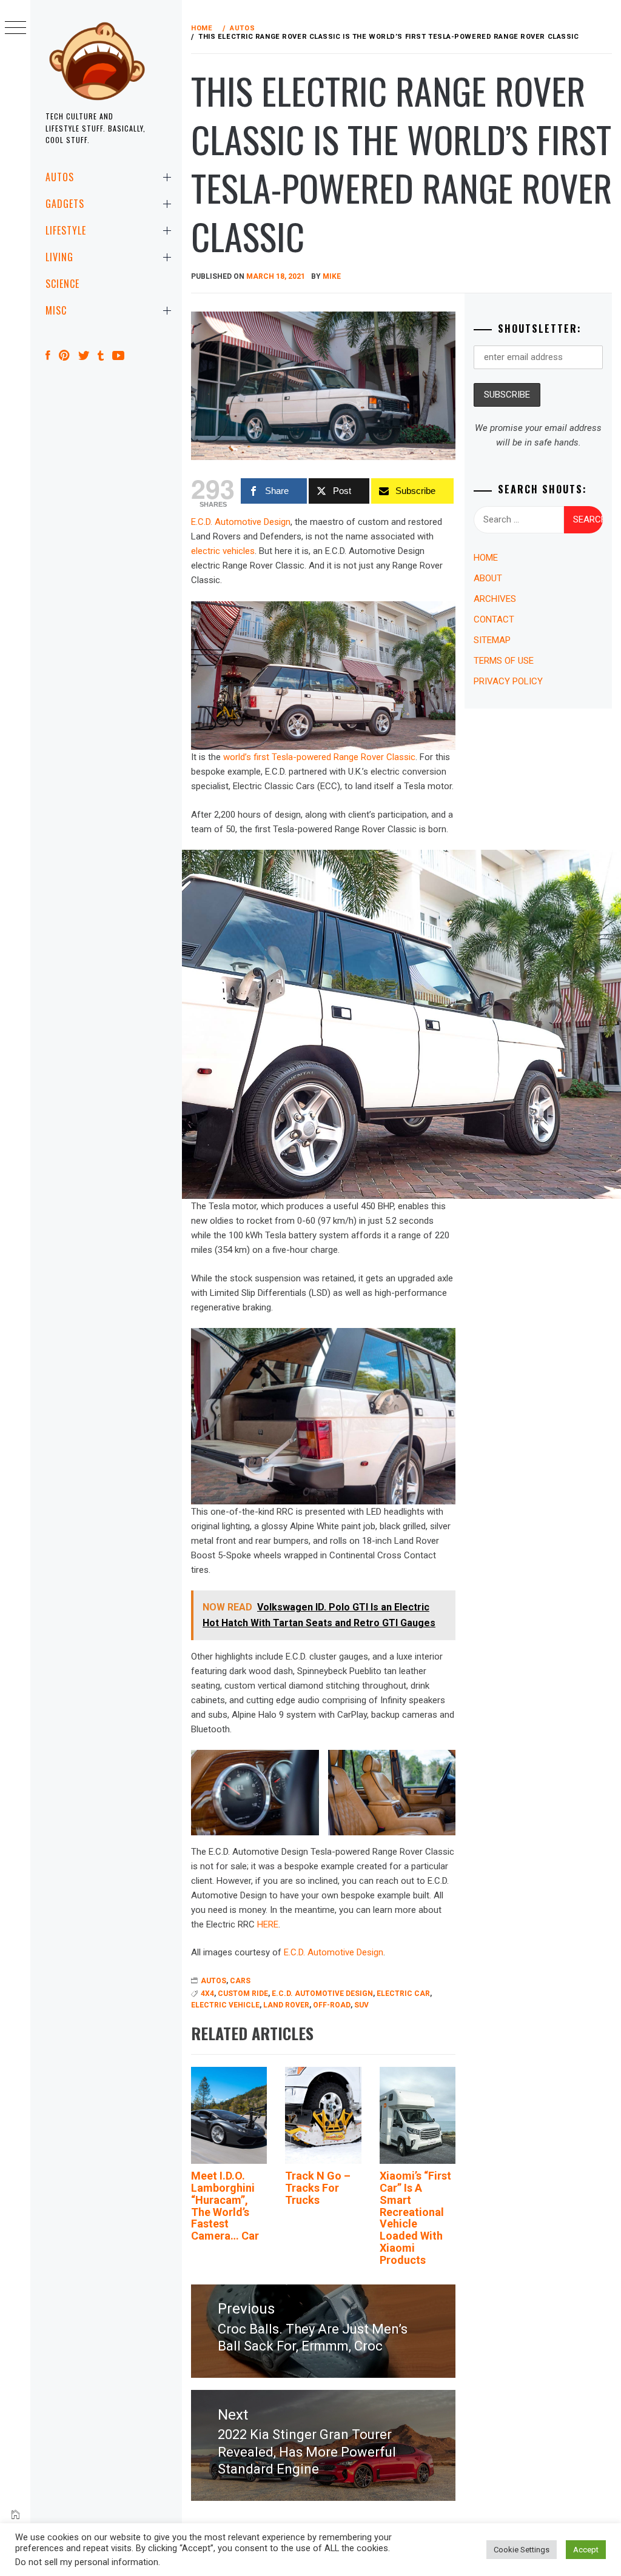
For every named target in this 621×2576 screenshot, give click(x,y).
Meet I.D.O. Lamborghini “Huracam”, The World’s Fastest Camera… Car (225, 2206)
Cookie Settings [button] (522, 2550)
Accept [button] (586, 2550)
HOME (486, 558)
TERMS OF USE (504, 661)
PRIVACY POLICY (508, 681)
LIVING (59, 257)
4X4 (207, 1994)
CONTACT (494, 619)
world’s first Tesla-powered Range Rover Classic (319, 757)
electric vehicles (223, 551)
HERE (268, 1924)
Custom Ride (243, 1994)
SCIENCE (62, 284)
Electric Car (403, 1994)
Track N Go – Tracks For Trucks (318, 2188)
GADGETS (65, 204)
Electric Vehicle (225, 2005)
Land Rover (286, 2005)
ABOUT (488, 578)
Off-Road (332, 2005)
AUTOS (60, 177)
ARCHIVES (495, 599)
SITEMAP (492, 640)
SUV (361, 2005)
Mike (332, 276)
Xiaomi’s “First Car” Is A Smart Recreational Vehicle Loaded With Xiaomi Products (415, 2218)
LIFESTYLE (66, 230)
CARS (240, 1981)
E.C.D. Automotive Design (241, 522)
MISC (56, 310)
